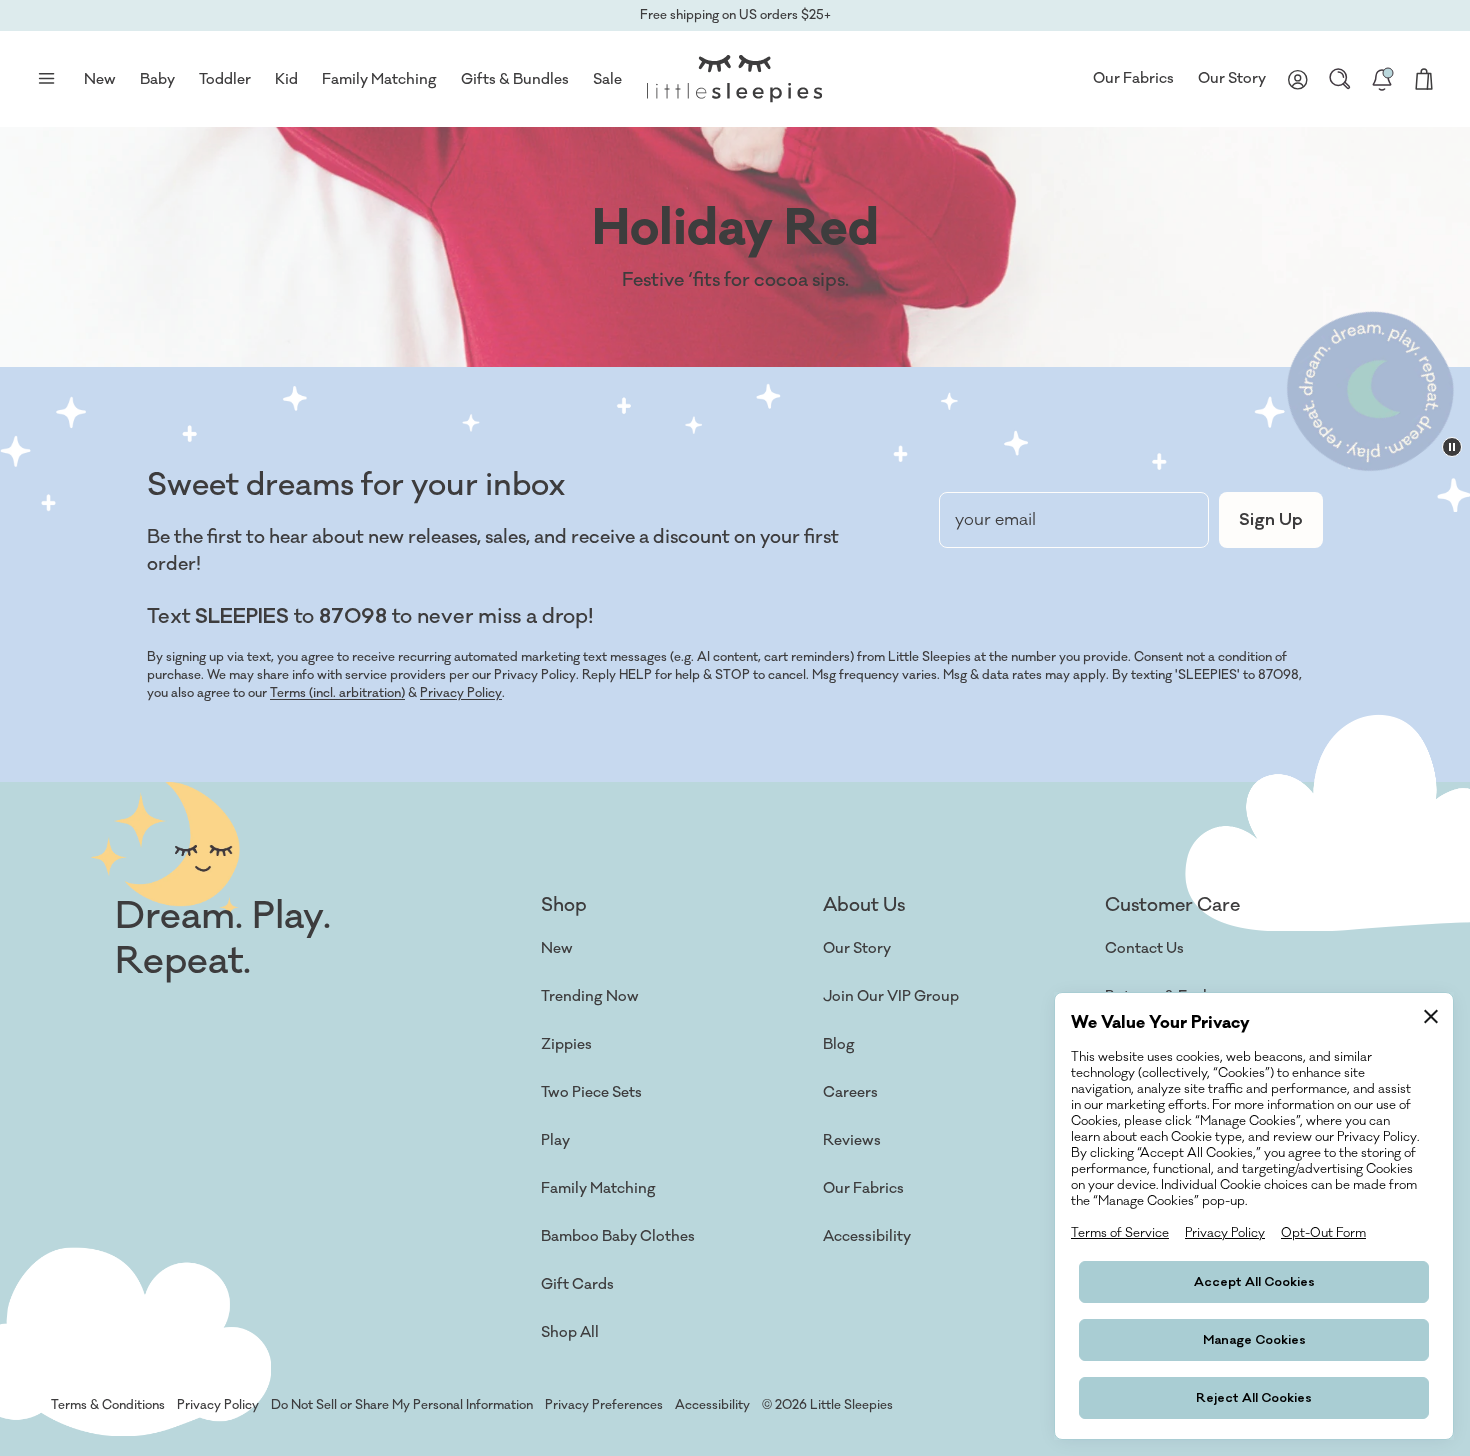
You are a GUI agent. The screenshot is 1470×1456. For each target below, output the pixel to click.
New (557, 948)
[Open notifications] (1382, 79)
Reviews (852, 1140)
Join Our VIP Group (891, 996)
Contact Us (1144, 948)
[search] (1340, 79)
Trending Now (590, 996)
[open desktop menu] (46, 79)
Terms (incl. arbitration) (337, 693)
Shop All (570, 1332)
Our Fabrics (1133, 78)
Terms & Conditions (108, 1405)
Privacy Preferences (604, 1405)
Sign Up (1271, 520)
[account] (1298, 79)
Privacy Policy (461, 693)
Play (555, 1140)
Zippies (566, 1044)
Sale (607, 79)
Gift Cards (577, 1284)
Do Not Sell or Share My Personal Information (402, 1405)
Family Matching (598, 1188)
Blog (839, 1044)
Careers (850, 1092)
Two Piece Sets (591, 1092)
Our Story (1232, 78)
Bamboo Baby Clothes (618, 1236)
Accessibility (867, 1236)
